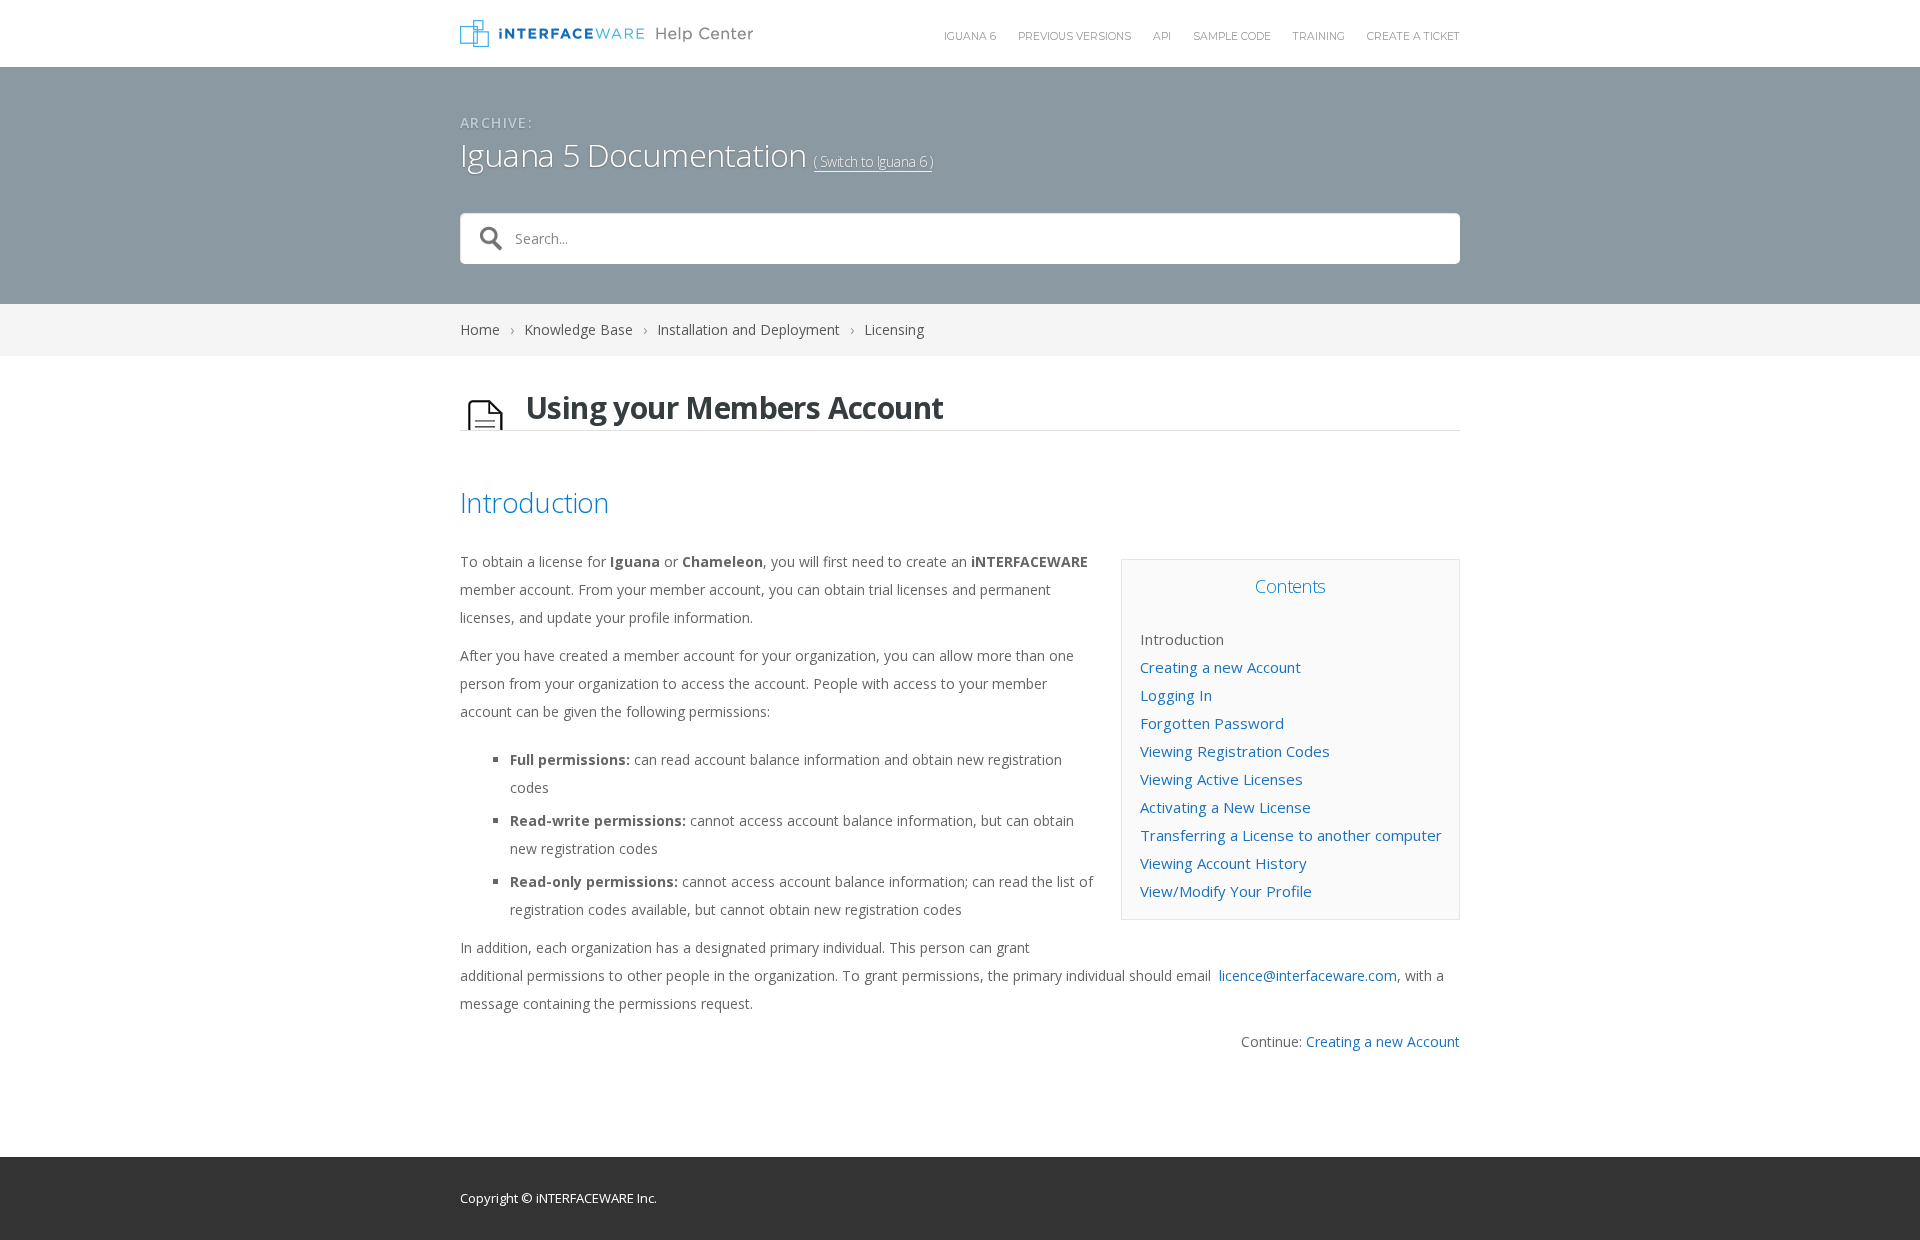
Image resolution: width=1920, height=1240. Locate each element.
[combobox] (960, 238)
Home (480, 329)
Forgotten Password (1212, 723)
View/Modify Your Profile (1226, 891)
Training (1319, 37)
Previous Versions (1074, 37)
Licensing (894, 329)
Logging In (1176, 695)
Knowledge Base (578, 329)
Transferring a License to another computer (1291, 835)
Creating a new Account (1220, 667)
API (1162, 37)
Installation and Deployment (748, 329)
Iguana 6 (970, 37)
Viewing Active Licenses (1221, 779)
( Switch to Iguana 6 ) (873, 161)
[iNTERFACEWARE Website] (606, 33)
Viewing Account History (1223, 863)
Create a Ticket (1413, 37)
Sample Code (1232, 37)
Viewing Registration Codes (1235, 751)
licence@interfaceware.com (1308, 975)
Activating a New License (1225, 807)
